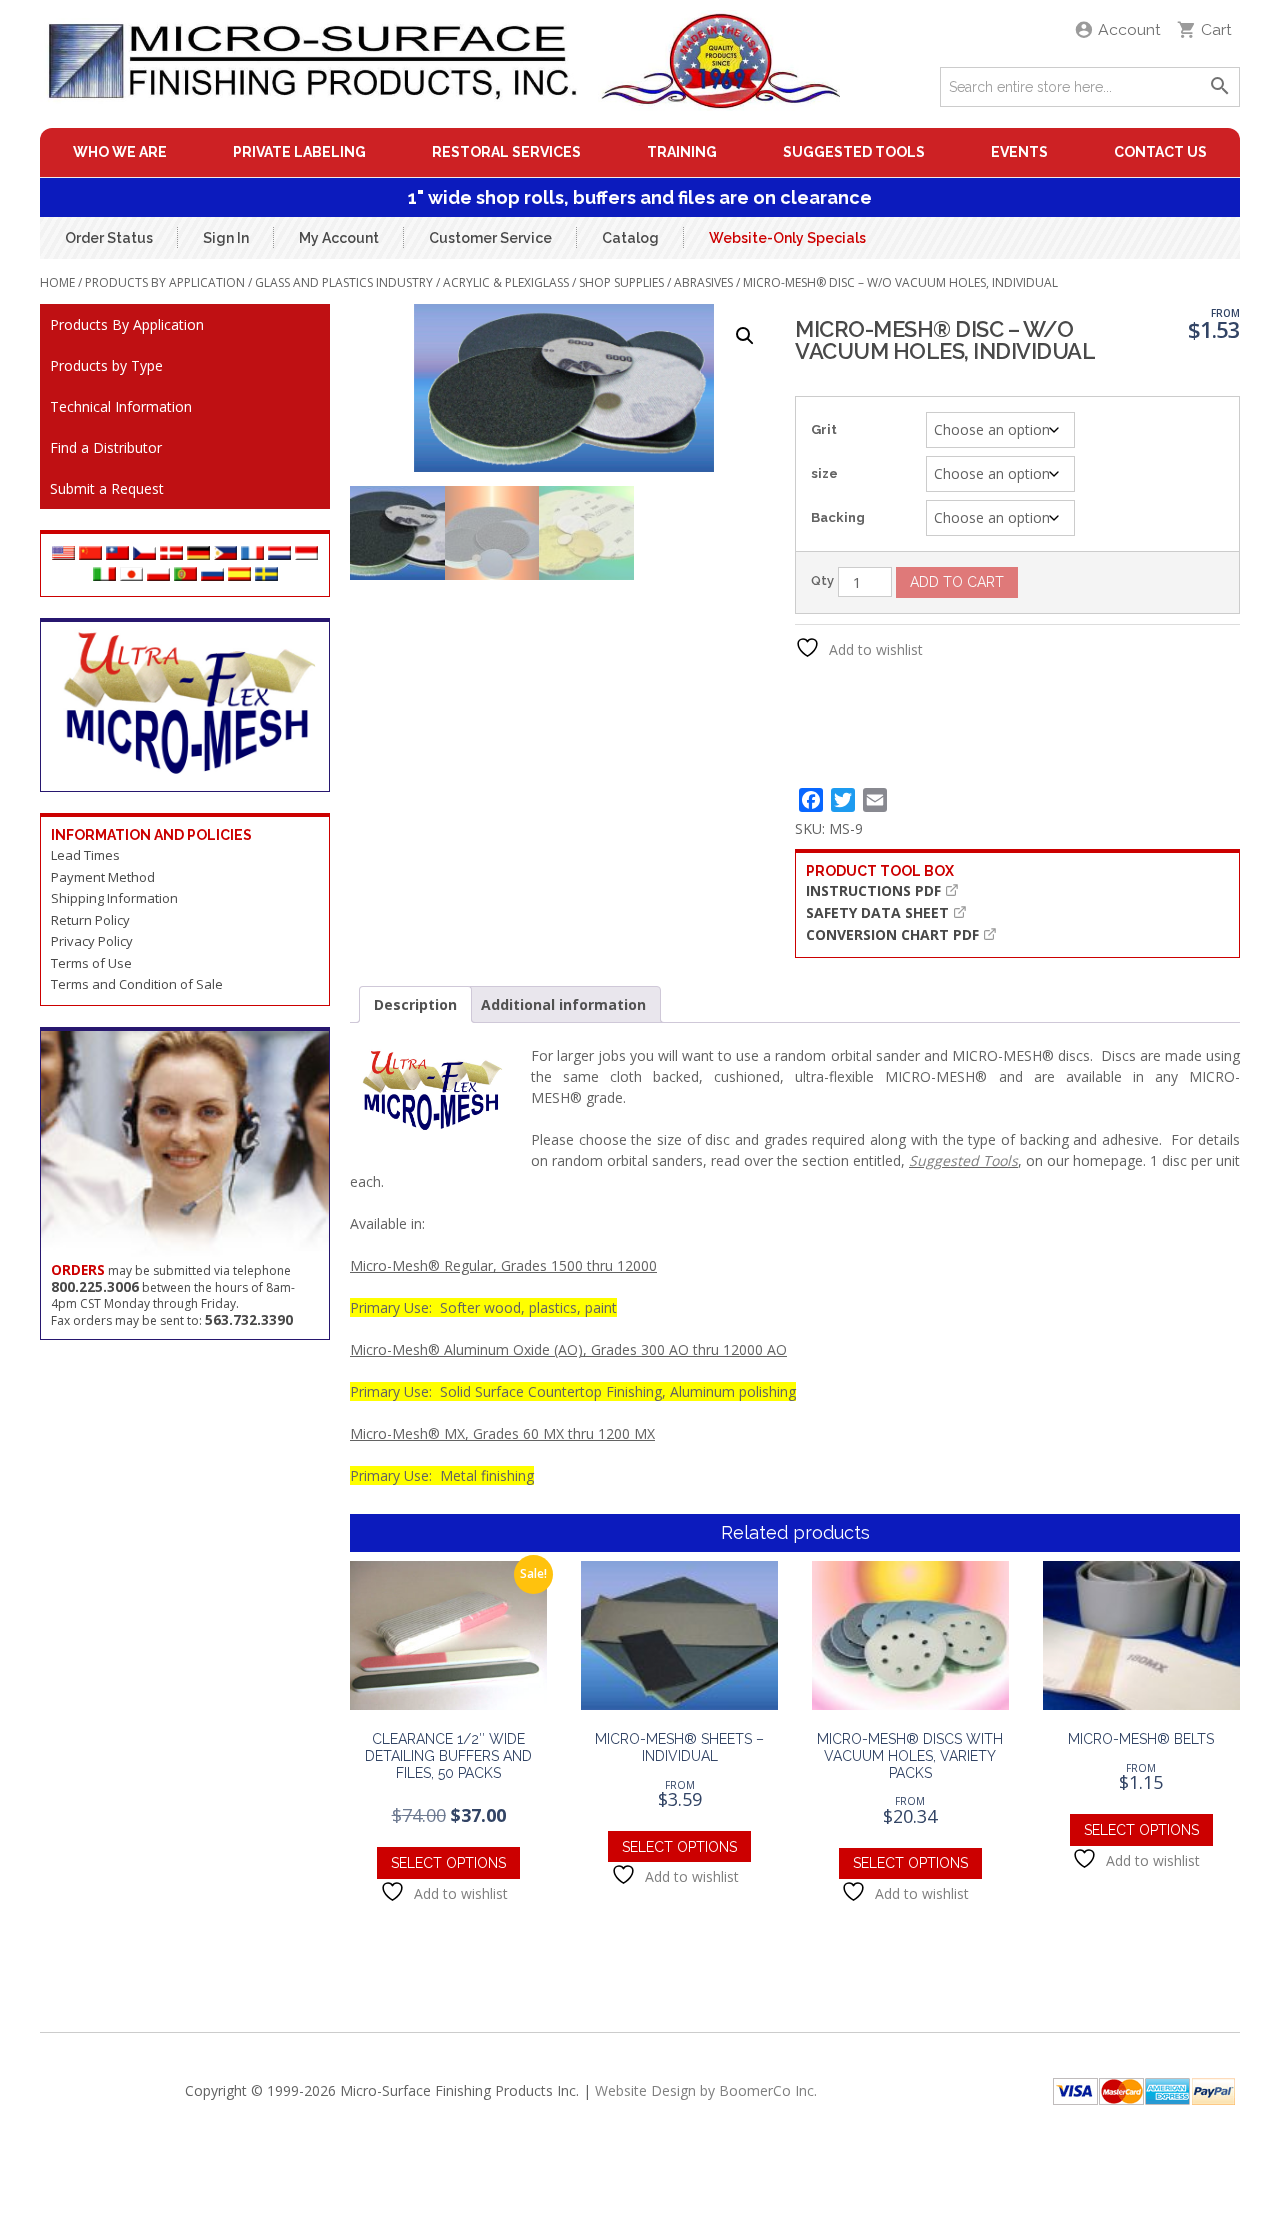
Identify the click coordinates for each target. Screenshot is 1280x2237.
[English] (63, 554)
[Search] (1220, 87)
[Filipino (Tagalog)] (225, 554)
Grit (824, 429)
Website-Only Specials (787, 237)
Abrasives (703, 282)
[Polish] (158, 575)
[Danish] (171, 554)
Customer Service (490, 237)
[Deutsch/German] (198, 554)
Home (57, 282)
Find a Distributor (106, 447)
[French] (252, 554)
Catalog (630, 237)
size (824, 473)
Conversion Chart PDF (892, 934)
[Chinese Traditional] (117, 554)
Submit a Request (107, 488)
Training (682, 152)
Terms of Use (91, 963)
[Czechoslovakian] (144, 554)
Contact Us (1160, 152)
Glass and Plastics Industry (344, 282)
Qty (822, 580)
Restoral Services (506, 152)
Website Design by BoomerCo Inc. (706, 2090)
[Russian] (212, 575)
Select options (448, 1863)
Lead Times (85, 855)
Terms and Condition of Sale (137, 984)
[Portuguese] (185, 575)
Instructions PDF (873, 890)
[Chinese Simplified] (90, 554)
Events (1019, 152)
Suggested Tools (854, 152)
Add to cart (957, 582)
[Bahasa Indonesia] (306, 554)
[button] (745, 336)
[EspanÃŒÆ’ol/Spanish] (239, 575)
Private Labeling (299, 152)
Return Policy (90, 920)
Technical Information (121, 406)
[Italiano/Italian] (104, 575)
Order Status (109, 237)
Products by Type (106, 365)
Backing (838, 517)
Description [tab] (415, 1004)
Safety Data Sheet (877, 912)
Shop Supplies (621, 282)
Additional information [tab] (563, 1004)
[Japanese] (131, 575)
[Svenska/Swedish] (266, 575)
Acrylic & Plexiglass (506, 282)
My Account (339, 237)
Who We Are (120, 152)
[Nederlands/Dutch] (279, 554)
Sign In (226, 237)
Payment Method (103, 877)
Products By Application (165, 282)
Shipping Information (114, 898)
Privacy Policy (92, 941)
